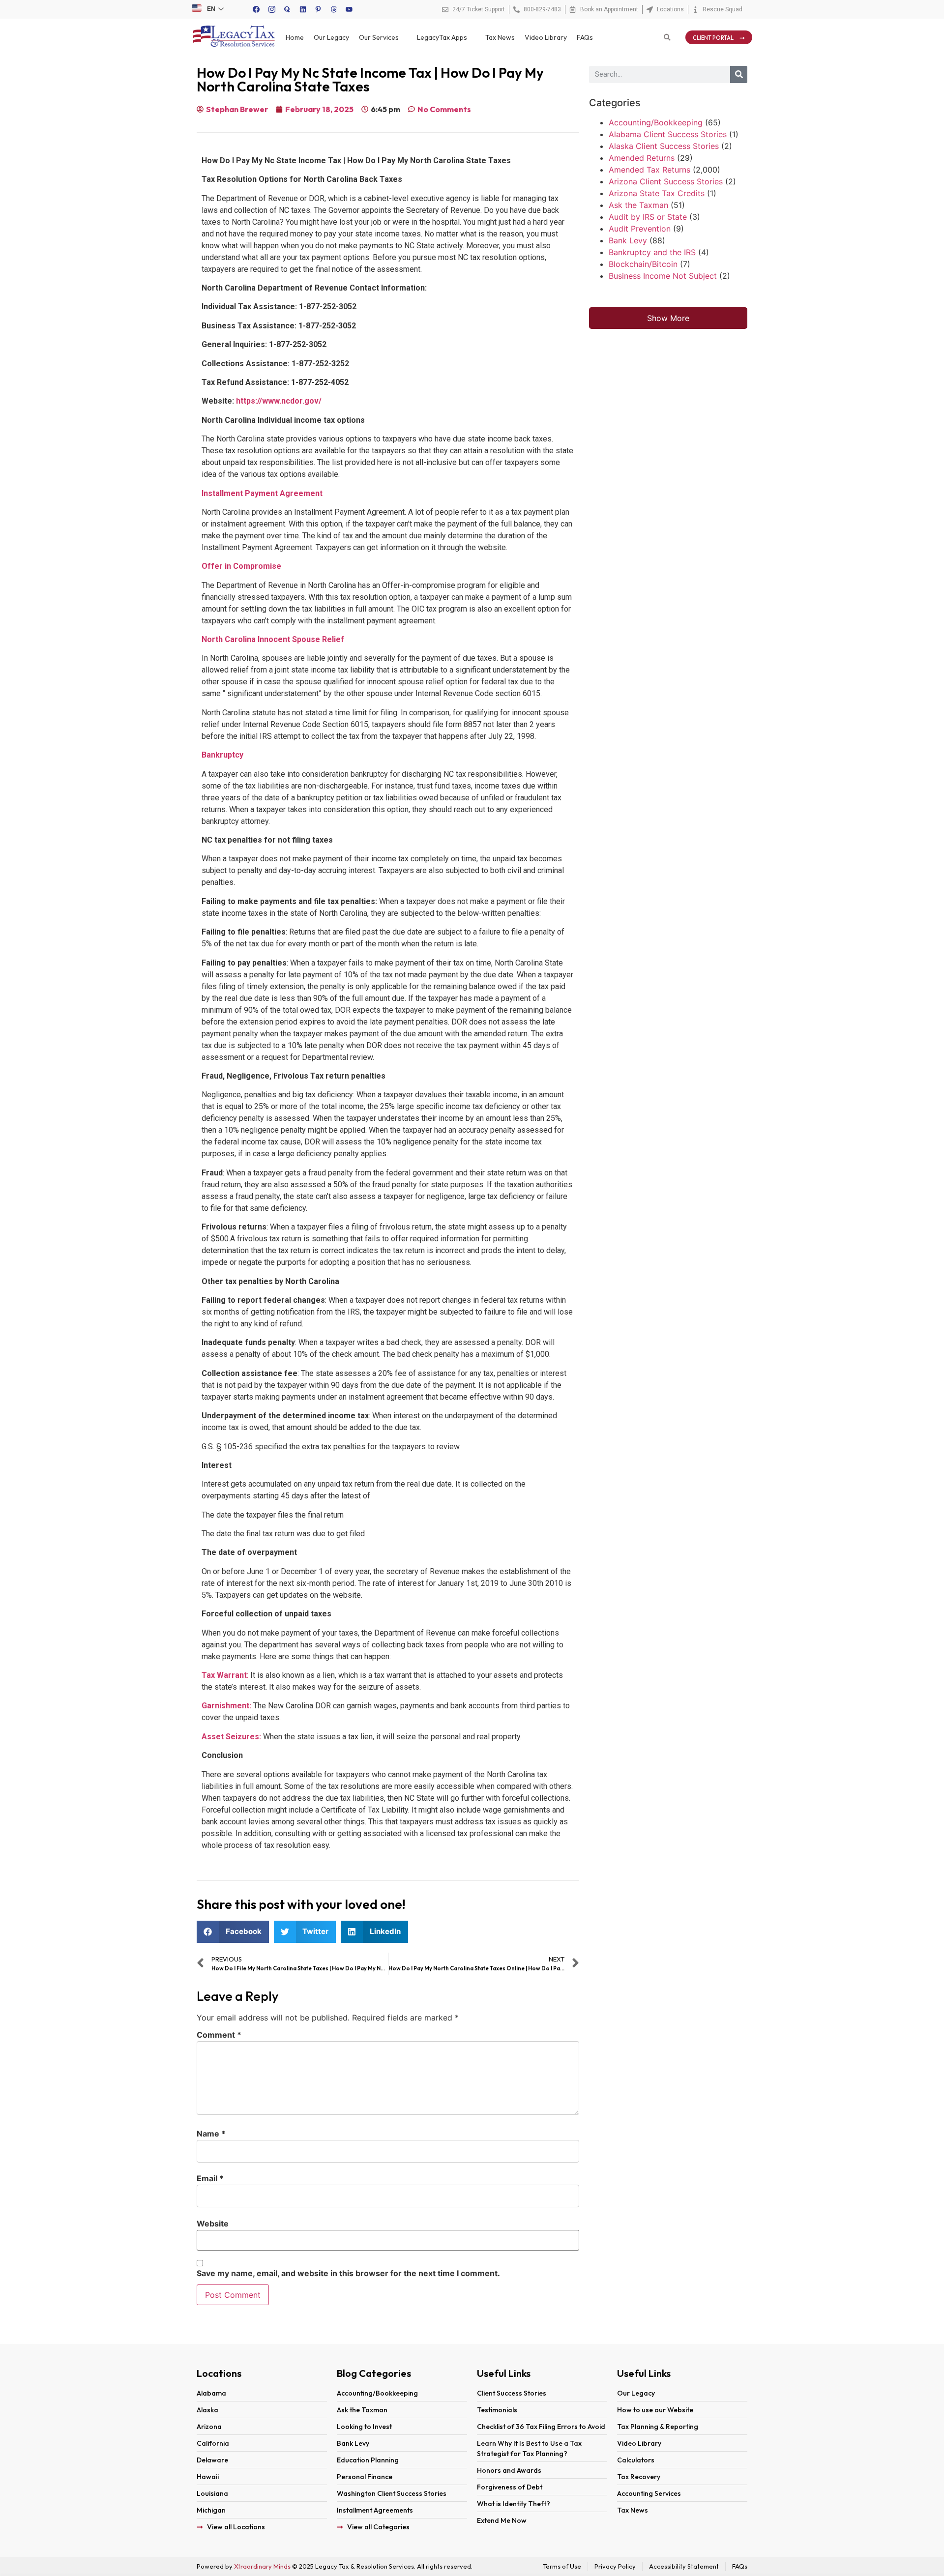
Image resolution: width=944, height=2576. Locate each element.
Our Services (379, 37)
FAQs (585, 37)
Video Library (546, 37)
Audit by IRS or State (648, 217)
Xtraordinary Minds (262, 2566)
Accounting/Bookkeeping (656, 122)
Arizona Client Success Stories (666, 181)
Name (211, 2134)
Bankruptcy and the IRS (652, 252)
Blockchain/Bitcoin (643, 264)
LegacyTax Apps (442, 37)
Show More (668, 318)
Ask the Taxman (638, 205)
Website (213, 2224)
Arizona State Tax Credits (657, 193)
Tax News (500, 37)
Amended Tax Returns (649, 170)
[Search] (739, 74)
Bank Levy (628, 240)
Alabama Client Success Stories (668, 134)
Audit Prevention (640, 229)
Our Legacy (331, 37)
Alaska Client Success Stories (664, 146)
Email (210, 2178)
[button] (233, 1932)
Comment (219, 2035)
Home (295, 37)
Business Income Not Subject (663, 276)
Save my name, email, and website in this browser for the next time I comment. (348, 2273)
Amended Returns (642, 158)
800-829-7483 (542, 9)
